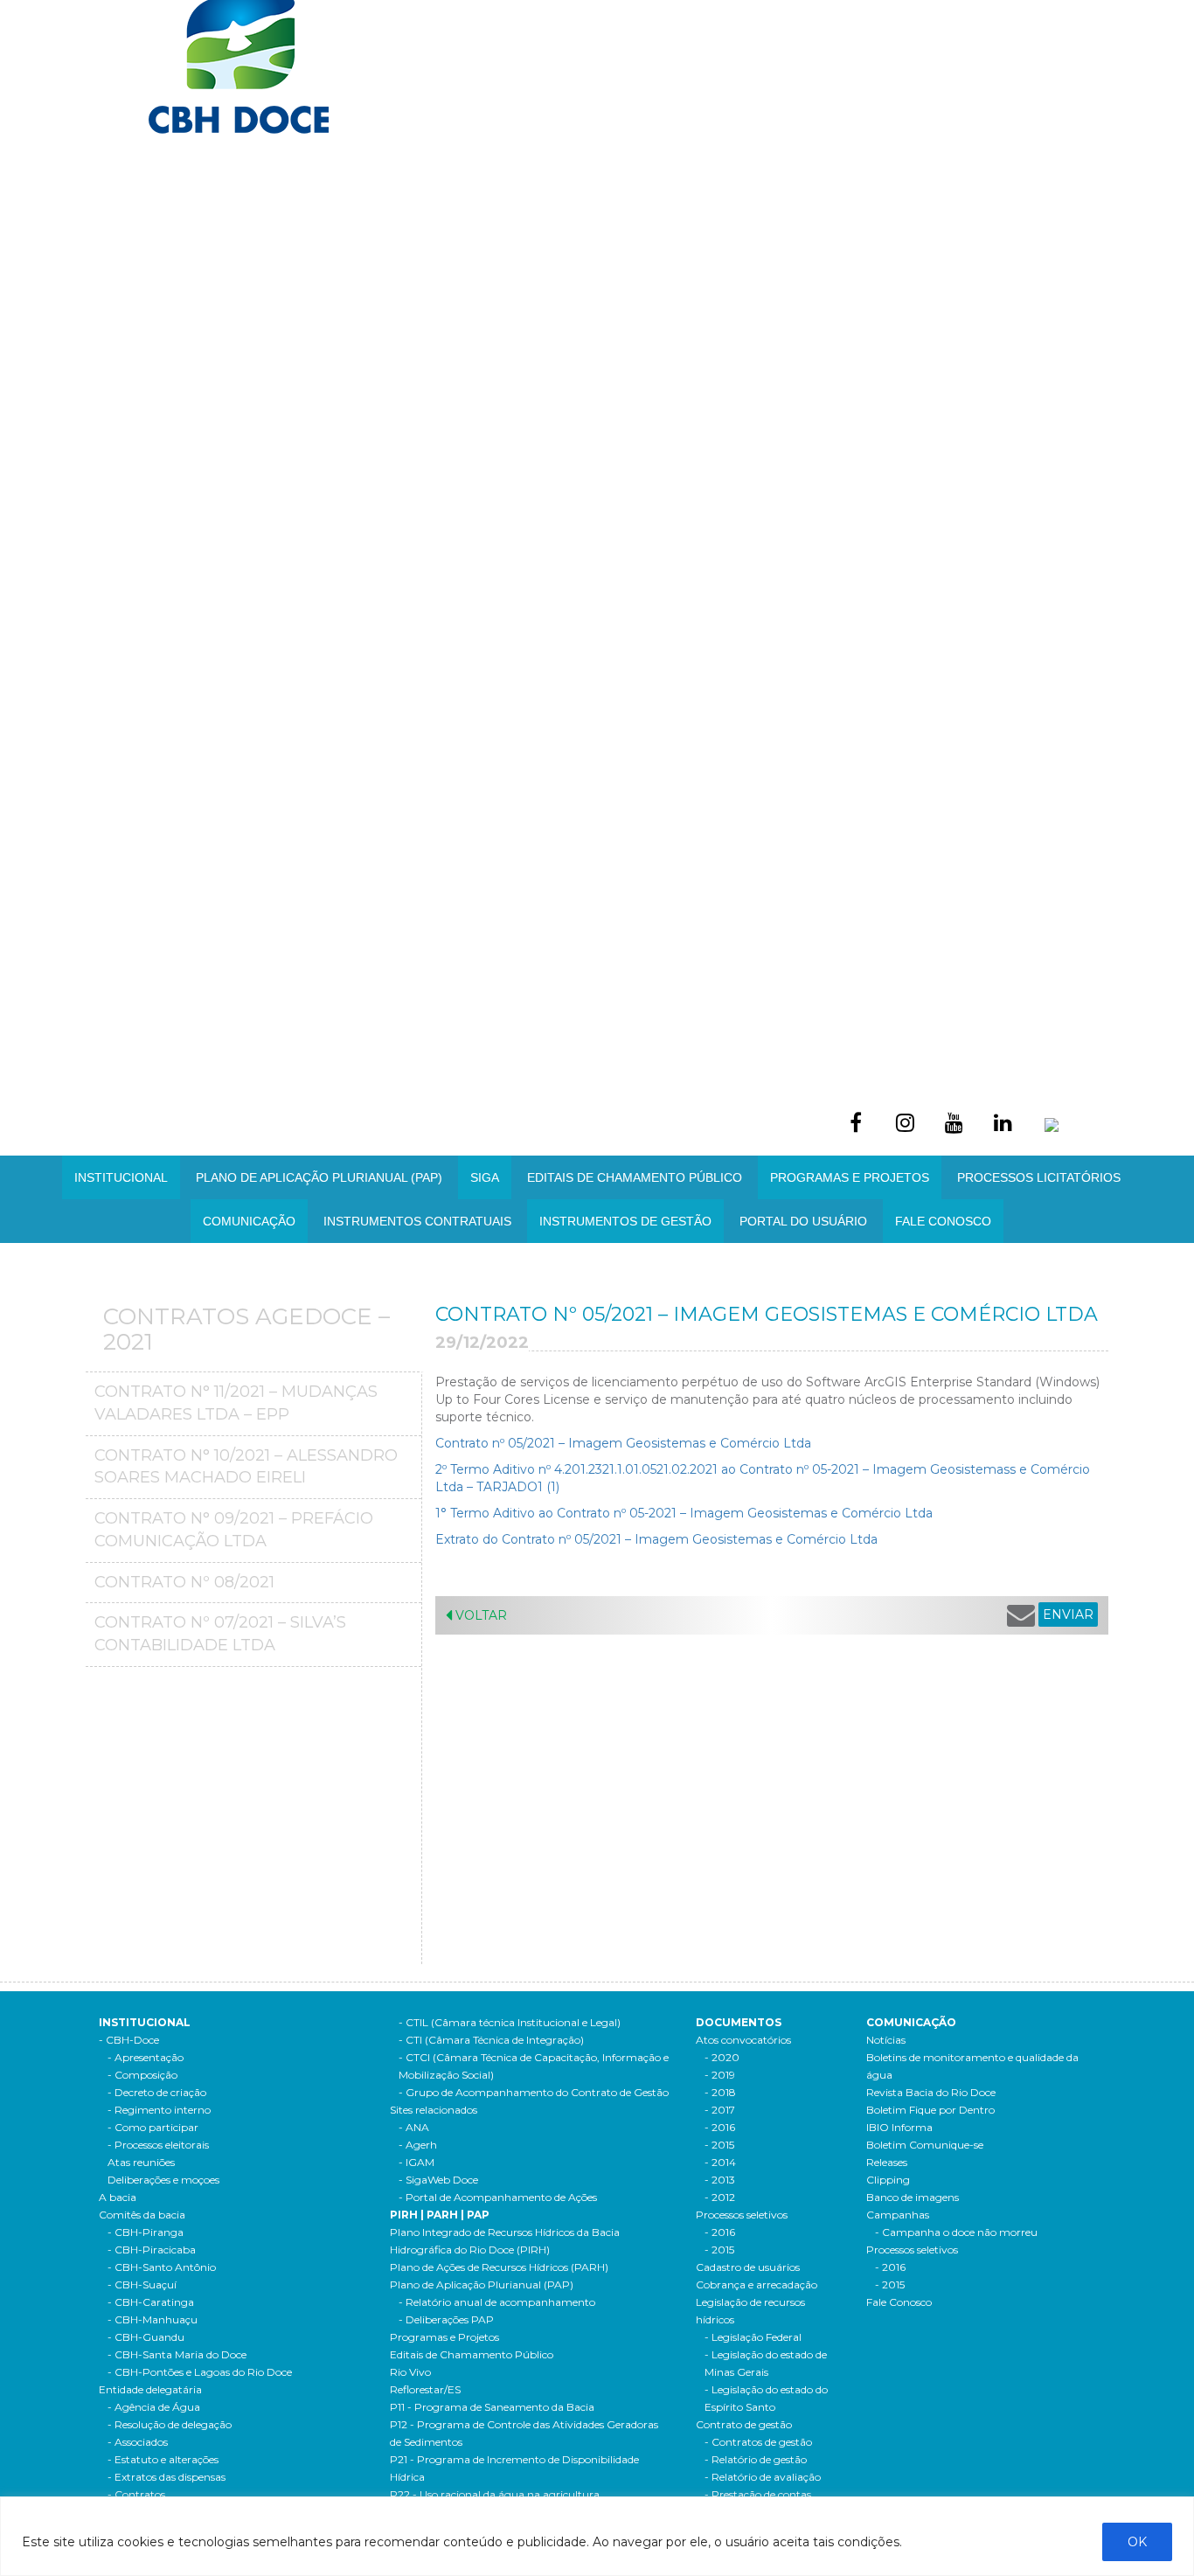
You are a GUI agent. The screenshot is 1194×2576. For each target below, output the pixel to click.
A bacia (118, 2197)
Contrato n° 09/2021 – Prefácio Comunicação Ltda (234, 1530)
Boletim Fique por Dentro (930, 2110)
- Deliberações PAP (446, 2319)
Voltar (479, 1615)
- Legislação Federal (753, 2337)
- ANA (414, 2127)
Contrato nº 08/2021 (184, 1582)
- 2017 (720, 2110)
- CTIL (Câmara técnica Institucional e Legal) (510, 2022)
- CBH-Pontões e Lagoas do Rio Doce (200, 2372)
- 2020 (722, 2057)
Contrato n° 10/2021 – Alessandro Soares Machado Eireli (246, 1467)
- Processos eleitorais (158, 2145)
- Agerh (418, 2145)
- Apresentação (146, 2057)
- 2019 (720, 2075)
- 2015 (719, 2145)
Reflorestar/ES (425, 2389)
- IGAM (417, 2162)
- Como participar (153, 2127)
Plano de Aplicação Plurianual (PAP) (482, 2284)
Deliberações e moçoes (163, 2180)
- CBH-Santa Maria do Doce (177, 2354)
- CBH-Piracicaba (152, 2250)
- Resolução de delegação (170, 2424)
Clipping (888, 2180)
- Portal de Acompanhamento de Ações (498, 2197)
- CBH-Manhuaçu (153, 2319)
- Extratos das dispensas (167, 2477)
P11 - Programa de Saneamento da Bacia (492, 2407)
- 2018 (720, 2092)
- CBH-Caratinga (151, 2302)
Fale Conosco (943, 1221)
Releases (887, 2162)
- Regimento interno (159, 2110)
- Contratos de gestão (758, 2442)
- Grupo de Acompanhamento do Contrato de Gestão (534, 2092)
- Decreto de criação (157, 2092)
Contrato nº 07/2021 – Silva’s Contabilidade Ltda (220, 1634)
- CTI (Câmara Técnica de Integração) (491, 2040)
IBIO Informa (899, 2127)
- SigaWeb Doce (438, 2180)
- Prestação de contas (758, 2494)
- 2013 (720, 2180)
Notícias (886, 2040)
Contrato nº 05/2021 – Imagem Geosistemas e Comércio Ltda (623, 1443)
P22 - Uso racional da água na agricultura (495, 2494)
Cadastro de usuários (748, 2267)
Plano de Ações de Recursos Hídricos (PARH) (499, 2267)
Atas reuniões (141, 2162)
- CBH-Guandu (146, 2337)
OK (1137, 2542)
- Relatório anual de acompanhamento (497, 2302)
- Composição (142, 2075)
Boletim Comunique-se (925, 2145)
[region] (597, 2536)
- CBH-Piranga (146, 2232)
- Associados (138, 2442)
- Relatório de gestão (756, 2459)
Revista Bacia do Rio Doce (931, 2092)
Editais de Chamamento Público (635, 1177)
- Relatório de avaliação (763, 2477)
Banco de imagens (913, 2197)
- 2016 (720, 2127)
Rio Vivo (410, 2372)
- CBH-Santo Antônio (162, 2267)
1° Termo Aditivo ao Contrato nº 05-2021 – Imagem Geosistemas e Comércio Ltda (684, 1513)
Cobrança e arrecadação (757, 2284)
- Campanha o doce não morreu (956, 2232)
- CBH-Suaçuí (142, 2284)
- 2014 (720, 2162)
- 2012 (720, 2197)
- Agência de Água (154, 2407)
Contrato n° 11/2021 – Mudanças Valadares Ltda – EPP (236, 1403)
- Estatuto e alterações (163, 2459)
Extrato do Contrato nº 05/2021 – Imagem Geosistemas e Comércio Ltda (656, 1539)
